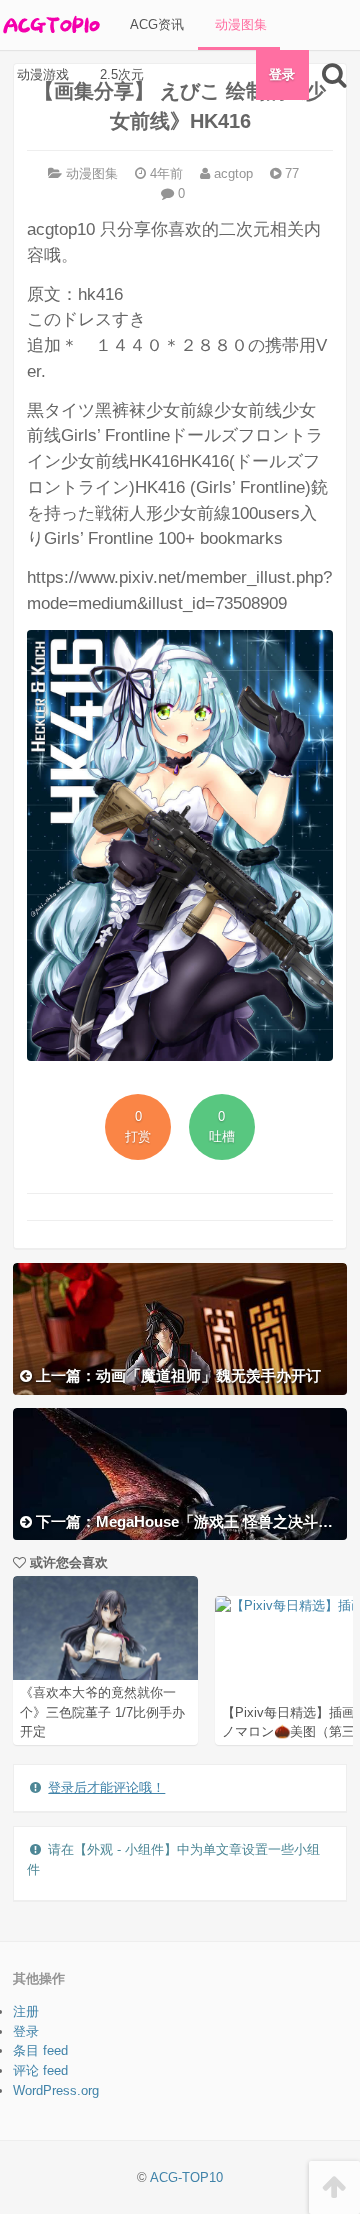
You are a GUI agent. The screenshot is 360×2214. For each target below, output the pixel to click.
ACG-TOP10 (186, 2177)
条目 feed (40, 2050)
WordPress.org (56, 2090)
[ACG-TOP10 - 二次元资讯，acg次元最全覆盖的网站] (50, 25)
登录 (282, 74)
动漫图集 (239, 24)
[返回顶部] (334, 2187)
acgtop (231, 173)
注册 (26, 2011)
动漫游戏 (41, 74)
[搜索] (334, 75)
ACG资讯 (155, 24)
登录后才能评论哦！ (106, 1787)
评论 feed (40, 2070)
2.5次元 (120, 74)
